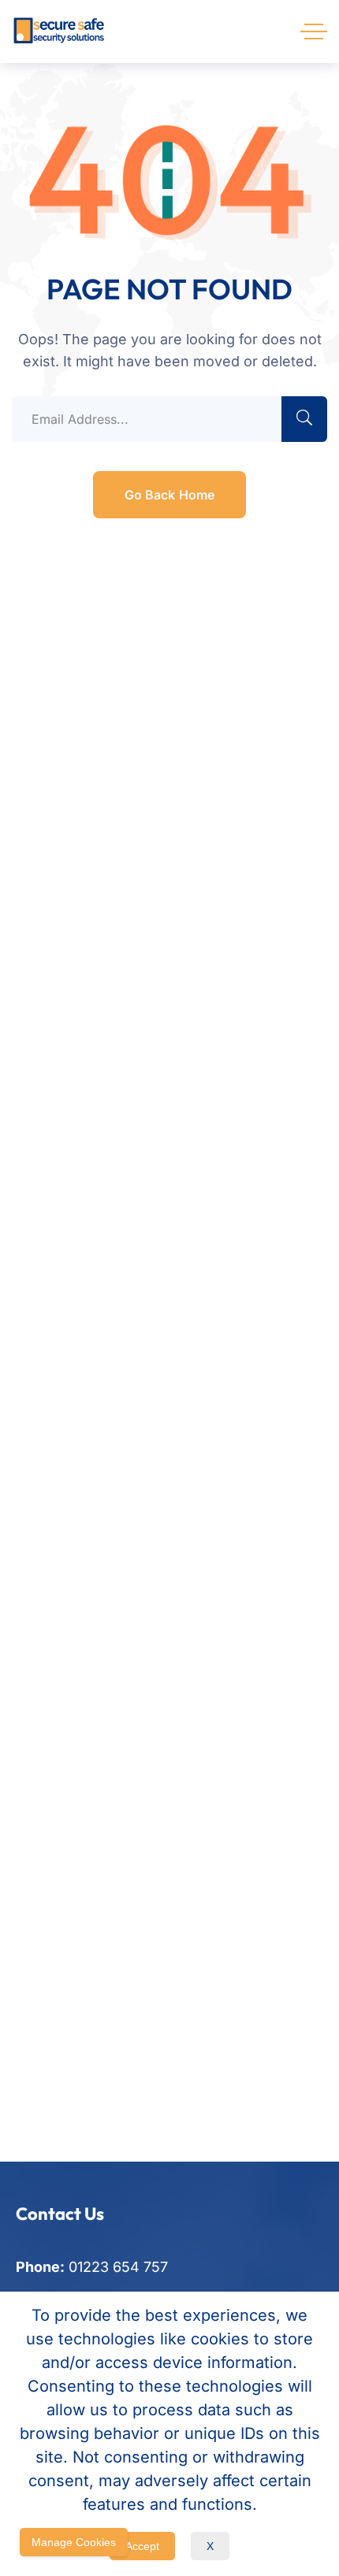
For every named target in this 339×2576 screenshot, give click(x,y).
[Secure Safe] (59, 32)
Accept (142, 2546)
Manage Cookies (74, 2542)
